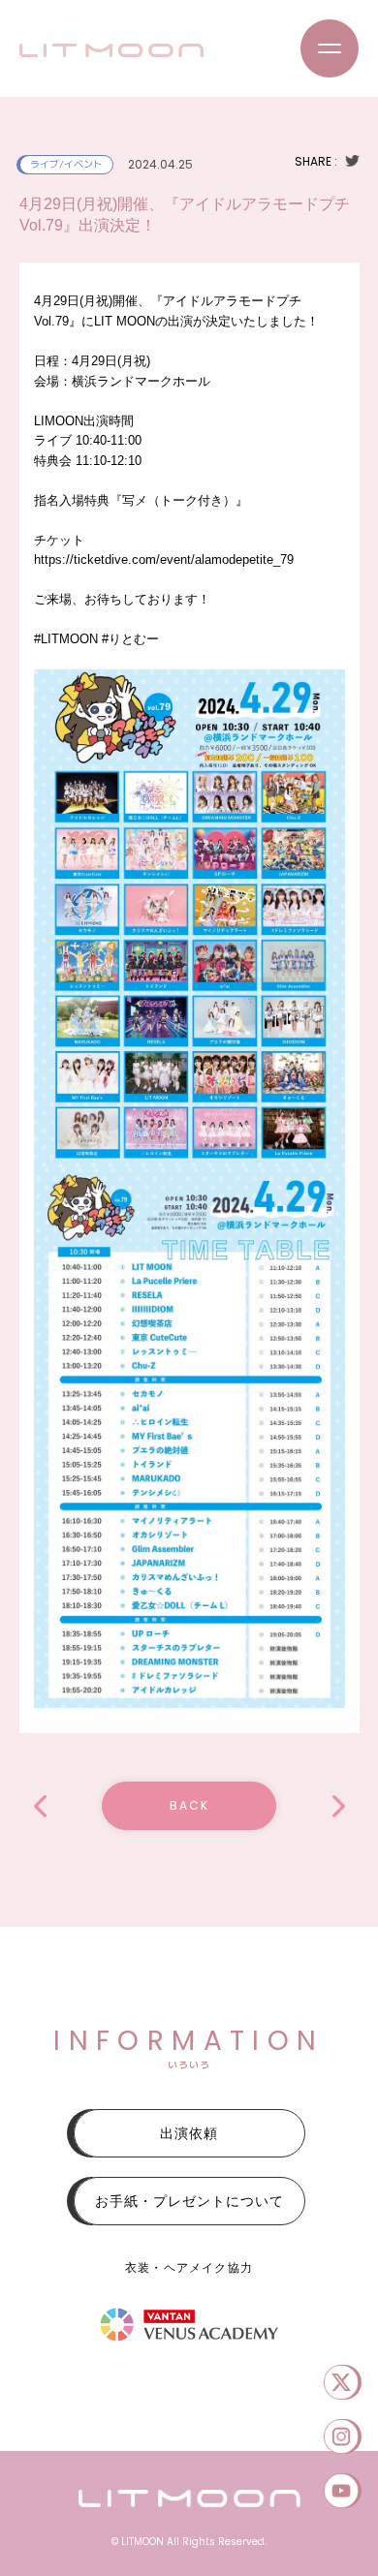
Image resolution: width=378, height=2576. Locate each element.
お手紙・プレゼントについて (189, 2201)
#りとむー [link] (130, 639)
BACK (189, 1805)
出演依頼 (189, 2133)
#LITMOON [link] (66, 639)
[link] (164, 559)
